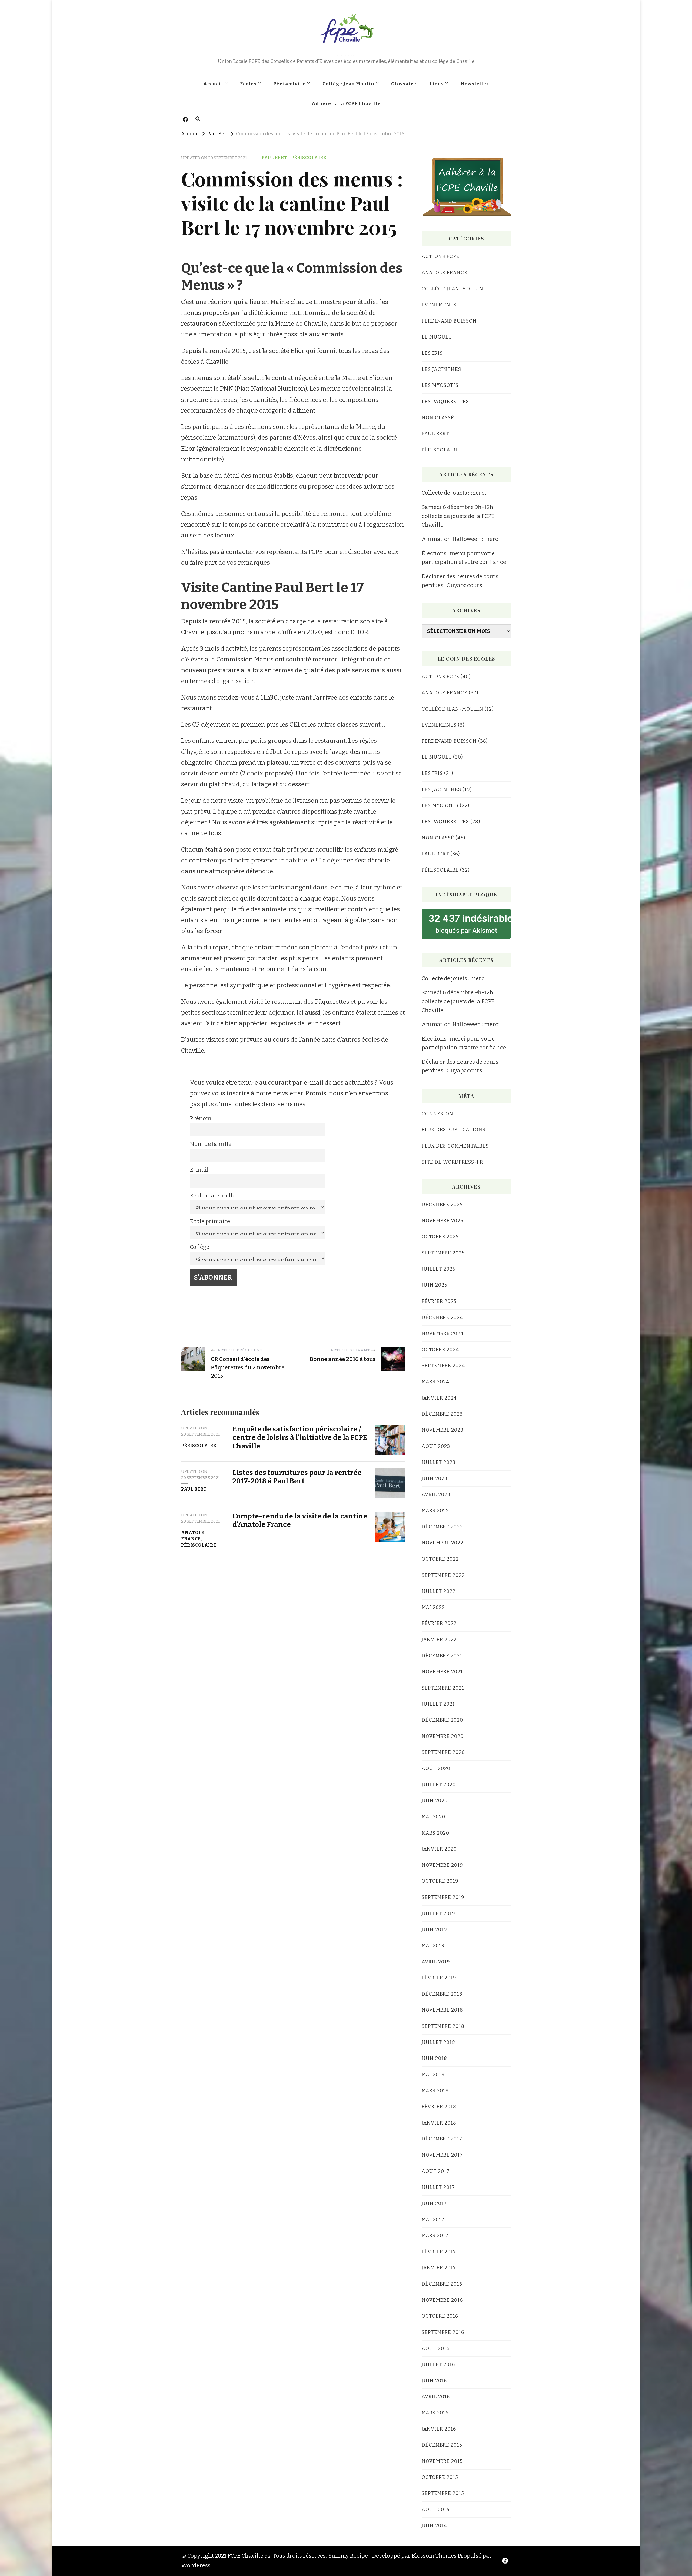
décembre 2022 (442, 1527)
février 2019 (439, 1978)
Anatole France (193, 1536)
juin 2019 (434, 1929)
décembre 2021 (442, 1656)
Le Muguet (437, 337)
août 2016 (436, 2348)
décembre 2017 (442, 2139)
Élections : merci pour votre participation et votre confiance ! (465, 558)
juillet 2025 (439, 1269)
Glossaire (404, 84)
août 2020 (436, 1768)
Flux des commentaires (455, 1146)
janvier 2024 (439, 1398)
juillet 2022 (439, 1591)
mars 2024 (435, 1382)
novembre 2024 (443, 1333)
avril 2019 (436, 1962)
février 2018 (439, 2107)
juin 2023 (435, 1478)
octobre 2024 (440, 1350)
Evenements (439, 305)
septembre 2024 (443, 1366)
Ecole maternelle (213, 1196)
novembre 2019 (442, 1865)
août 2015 (436, 2510)
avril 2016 (436, 2397)
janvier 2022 (439, 1640)
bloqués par (470, 923)
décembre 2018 (442, 1994)
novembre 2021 (442, 1672)
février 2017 (439, 2252)
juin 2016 (434, 2381)
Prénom (201, 1118)
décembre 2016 (442, 2284)
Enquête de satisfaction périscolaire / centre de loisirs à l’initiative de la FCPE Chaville (300, 1438)
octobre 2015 (440, 2477)
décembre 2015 (442, 2445)
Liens (437, 84)
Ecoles (248, 84)
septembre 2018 (443, 2026)
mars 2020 (435, 1833)
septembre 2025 (443, 1253)
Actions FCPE (440, 256)
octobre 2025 (440, 1237)
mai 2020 (433, 1817)
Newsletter (475, 84)
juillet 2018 (438, 2042)
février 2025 (439, 1301)
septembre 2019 (443, 1897)
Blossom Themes (434, 2556)
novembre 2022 (443, 1543)
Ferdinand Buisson (449, 321)
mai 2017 (433, 2220)
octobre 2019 (440, 1881)
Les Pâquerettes (445, 402)
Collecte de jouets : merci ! (455, 493)
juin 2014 (434, 2525)
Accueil (213, 84)
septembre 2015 (443, 2493)
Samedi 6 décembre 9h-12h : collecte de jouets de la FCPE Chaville (459, 516)
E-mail (199, 1170)
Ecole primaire (210, 1221)
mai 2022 (433, 1607)
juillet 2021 (438, 1704)
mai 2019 (433, 1946)
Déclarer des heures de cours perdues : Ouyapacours (460, 581)
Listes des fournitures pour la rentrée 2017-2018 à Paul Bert (297, 1477)
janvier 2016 (439, 2429)
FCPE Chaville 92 (346, 56)
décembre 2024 (442, 1317)
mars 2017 (435, 2236)
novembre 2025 (443, 1221)
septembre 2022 (443, 1575)
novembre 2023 (443, 1430)
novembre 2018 (442, 2010)
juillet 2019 (438, 1913)
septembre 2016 (443, 2332)
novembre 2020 (443, 1736)
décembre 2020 (442, 1720)
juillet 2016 (438, 2364)
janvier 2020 (439, 1849)
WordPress (196, 2565)
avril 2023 (436, 1494)
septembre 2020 (443, 1752)
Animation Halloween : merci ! (462, 539)
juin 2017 (434, 2203)
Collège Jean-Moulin (453, 289)
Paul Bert (274, 158)
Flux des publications (454, 1130)
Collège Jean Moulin (348, 84)
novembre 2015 (442, 2461)
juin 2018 (434, 2058)
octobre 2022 (440, 1559)
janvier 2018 (439, 2123)
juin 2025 (435, 1285)
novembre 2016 (442, 2300)
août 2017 (436, 2171)
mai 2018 (433, 2075)
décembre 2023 (442, 1414)
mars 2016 (435, 2413)
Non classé (438, 418)
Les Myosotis (440, 385)
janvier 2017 (439, 2268)
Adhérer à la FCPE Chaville (346, 103)
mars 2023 (435, 1511)
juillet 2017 (438, 2187)
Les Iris (432, 353)
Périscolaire (290, 84)
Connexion (438, 1114)
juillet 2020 (439, 1785)
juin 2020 (435, 1801)
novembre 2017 (442, 2155)
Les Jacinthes (441, 369)
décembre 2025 (442, 1205)
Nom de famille (211, 1144)
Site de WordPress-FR (452, 1162)
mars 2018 (435, 2091)
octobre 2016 (440, 2316)
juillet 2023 (439, 1462)
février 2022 (439, 1623)
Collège (199, 1247)
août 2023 (436, 1446)
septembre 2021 (443, 1688)
